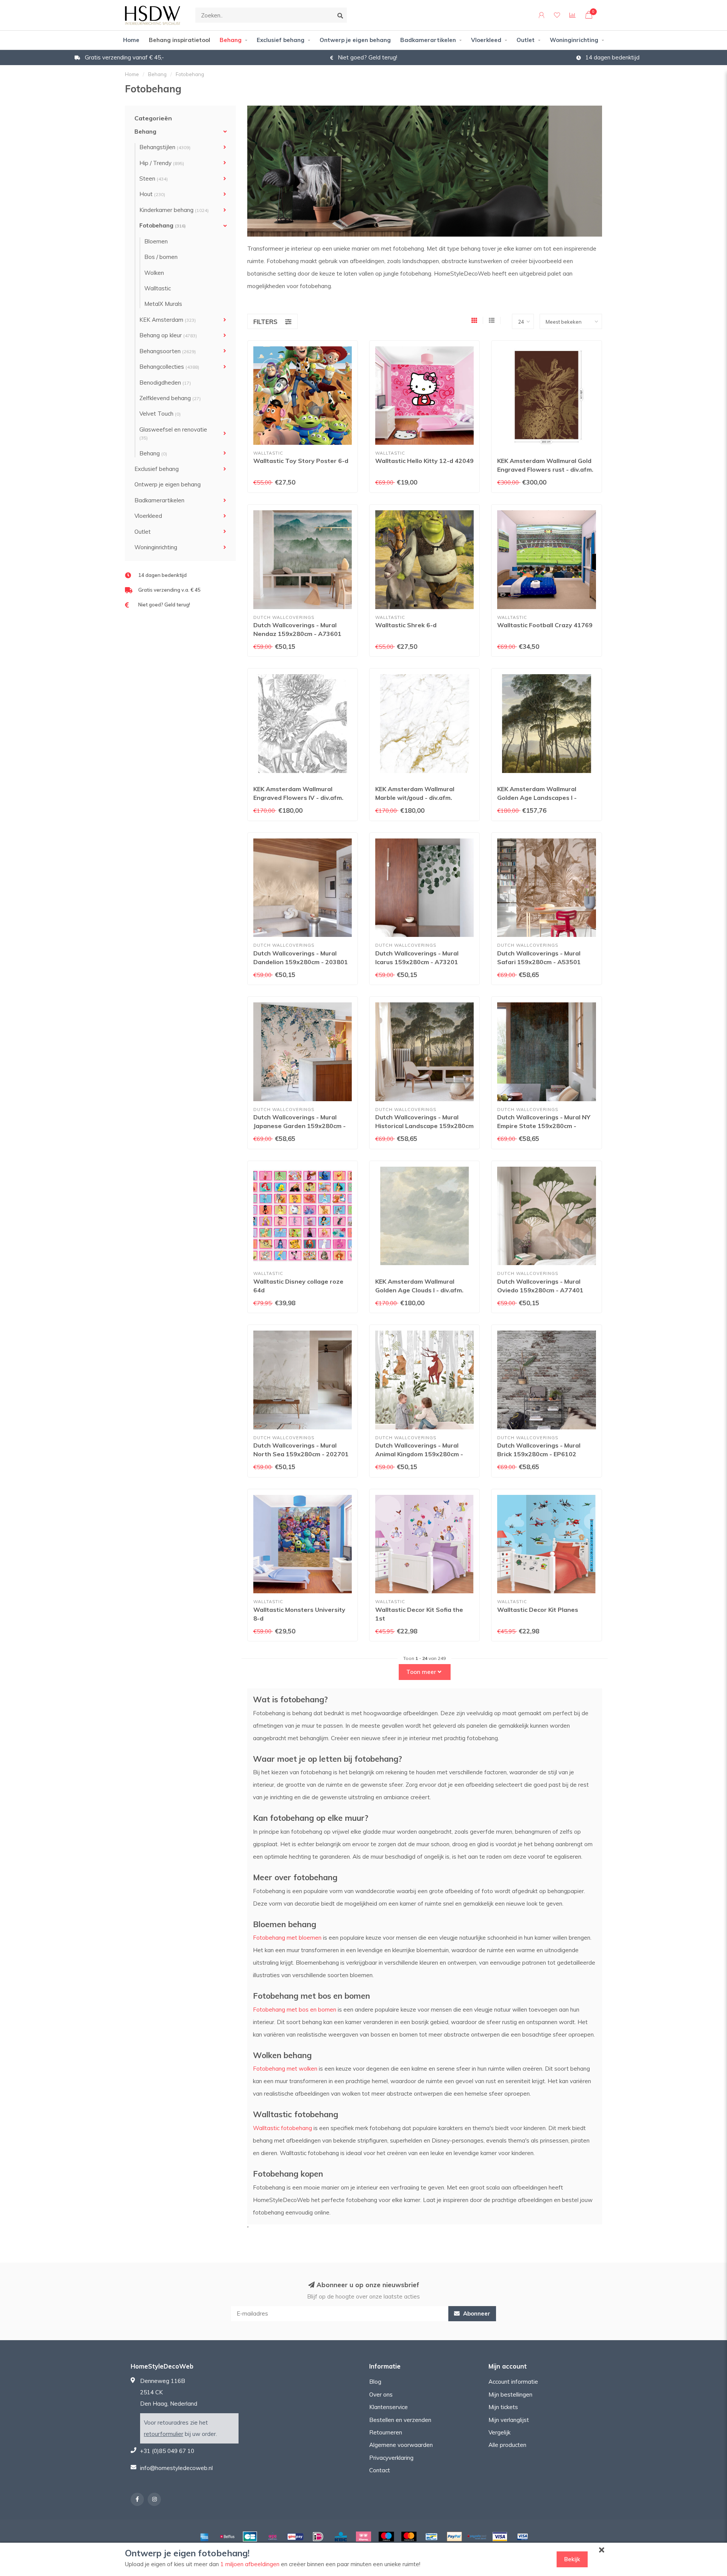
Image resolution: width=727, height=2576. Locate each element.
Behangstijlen (165, 147)
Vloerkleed (486, 40)
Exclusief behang (281, 40)
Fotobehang (163, 225)
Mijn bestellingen (510, 2394)
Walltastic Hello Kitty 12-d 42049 (424, 461)
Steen (154, 178)
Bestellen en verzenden (400, 2420)
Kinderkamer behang (174, 210)
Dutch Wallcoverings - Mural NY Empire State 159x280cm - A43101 (544, 1126)
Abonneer (476, 2313)
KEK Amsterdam (168, 320)
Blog (375, 2382)
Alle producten (507, 2445)
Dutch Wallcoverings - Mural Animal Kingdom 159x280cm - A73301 (419, 1454)
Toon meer (422, 1672)
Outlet (526, 40)
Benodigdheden (165, 383)
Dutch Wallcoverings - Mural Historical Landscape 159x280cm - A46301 (424, 1126)
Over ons (381, 2394)
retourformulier (164, 2434)
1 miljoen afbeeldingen (250, 2564)
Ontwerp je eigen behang (355, 40)
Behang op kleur (168, 335)
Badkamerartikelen (428, 40)
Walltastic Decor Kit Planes (538, 1610)
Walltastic (158, 288)
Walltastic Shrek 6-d (406, 625)
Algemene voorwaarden (401, 2445)
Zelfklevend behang (170, 398)
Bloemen (156, 241)
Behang (231, 40)
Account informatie (513, 2382)
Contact (380, 2470)
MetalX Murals (163, 304)
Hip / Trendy (162, 163)
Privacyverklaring (391, 2458)
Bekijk (572, 2559)
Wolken (154, 273)
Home (131, 40)
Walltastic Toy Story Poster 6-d (301, 461)
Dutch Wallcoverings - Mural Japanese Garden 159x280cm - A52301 (300, 1126)
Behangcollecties (169, 367)
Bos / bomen (161, 257)
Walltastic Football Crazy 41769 (545, 625)
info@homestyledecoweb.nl (176, 2468)
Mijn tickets (503, 2407)
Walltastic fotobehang (282, 2128)
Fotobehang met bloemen (287, 1938)
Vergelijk (499, 2432)
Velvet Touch (160, 414)
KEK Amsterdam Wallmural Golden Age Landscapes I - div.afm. (537, 798)
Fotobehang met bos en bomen (295, 2010)
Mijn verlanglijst (509, 2420)
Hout (152, 194)
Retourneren (386, 2432)
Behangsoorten (168, 351)
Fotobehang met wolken (285, 2069)
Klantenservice (388, 2407)
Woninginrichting (574, 40)
